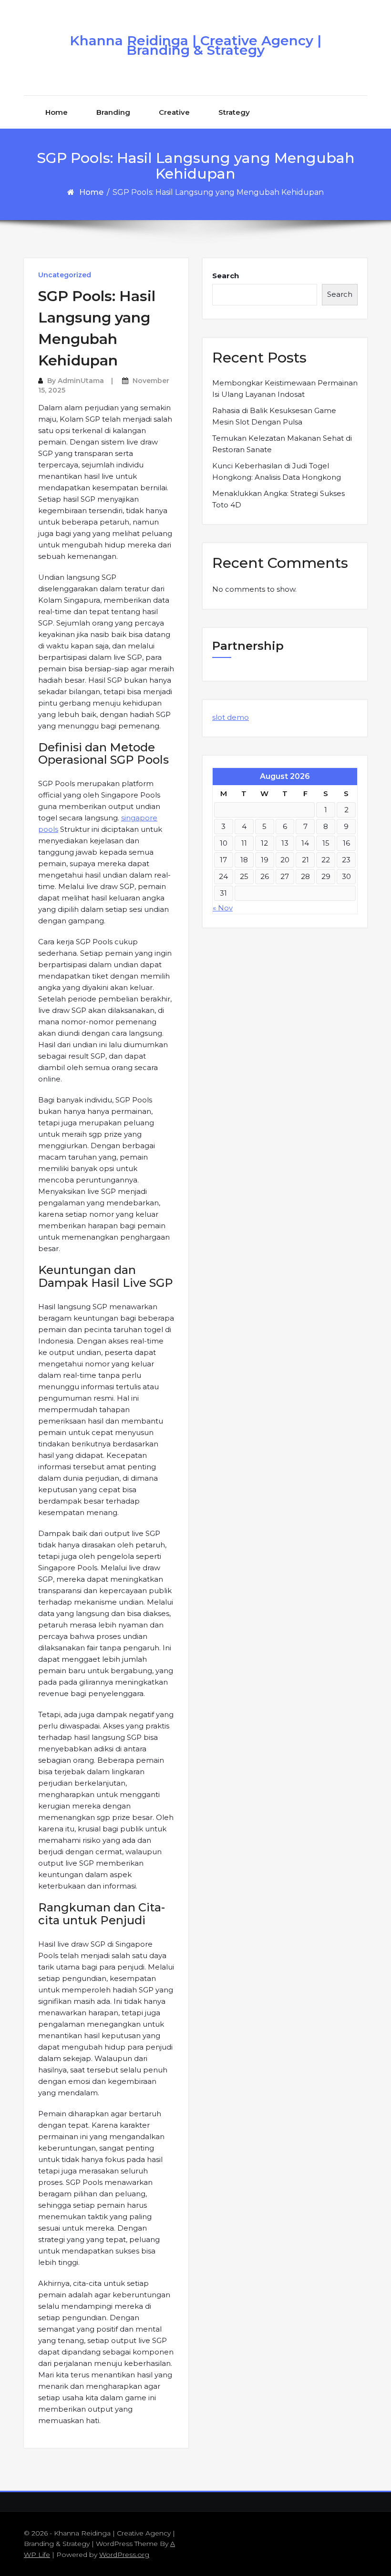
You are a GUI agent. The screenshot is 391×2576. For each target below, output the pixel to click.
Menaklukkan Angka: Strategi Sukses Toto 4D (278, 499)
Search (226, 276)
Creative (174, 112)
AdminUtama (81, 381)
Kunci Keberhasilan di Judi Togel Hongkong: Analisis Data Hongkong (277, 471)
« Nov (223, 908)
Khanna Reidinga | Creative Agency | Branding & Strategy (195, 45)
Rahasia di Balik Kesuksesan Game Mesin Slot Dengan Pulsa (274, 416)
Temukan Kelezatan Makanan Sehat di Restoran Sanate (282, 444)
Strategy (234, 112)
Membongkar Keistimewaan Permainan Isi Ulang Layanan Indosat (285, 389)
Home (57, 112)
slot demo (231, 717)
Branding (113, 112)
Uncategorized (65, 275)
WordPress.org (124, 2555)
